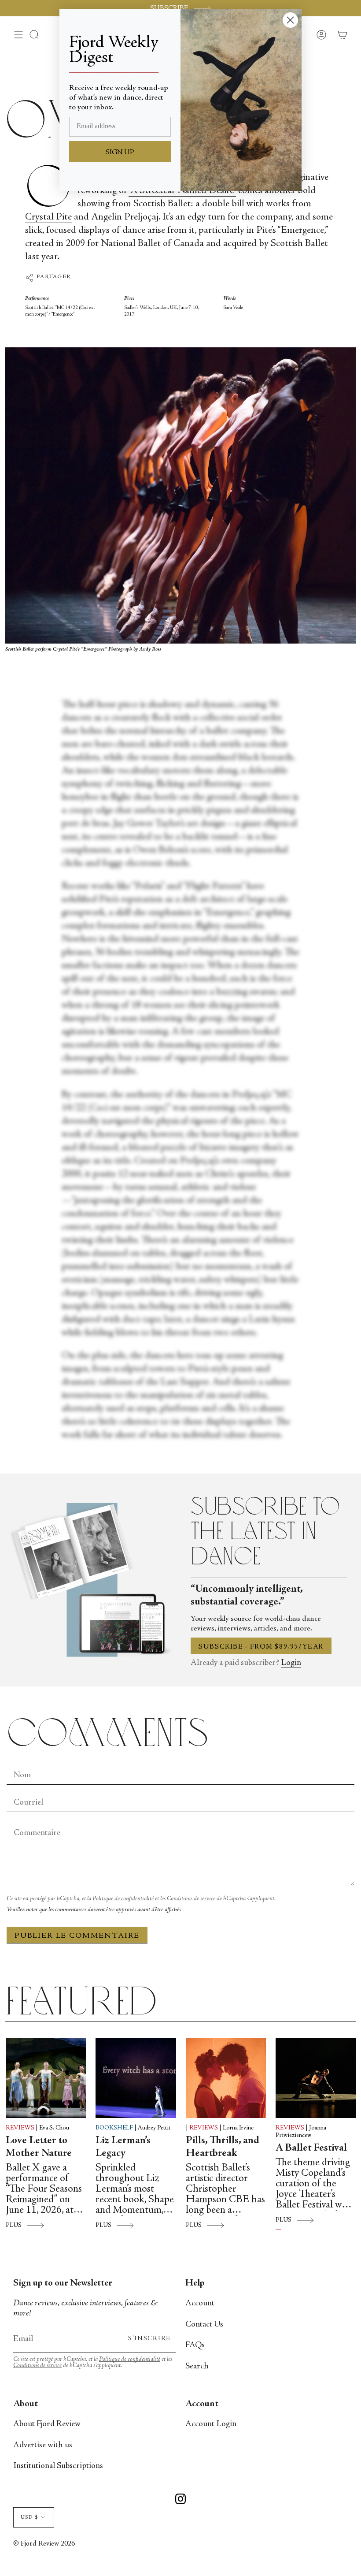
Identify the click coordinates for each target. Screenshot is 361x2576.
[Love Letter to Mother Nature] (46, 2078)
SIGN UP (120, 153)
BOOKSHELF (114, 2128)
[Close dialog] (290, 20)
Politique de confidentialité (123, 1899)
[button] (34, 35)
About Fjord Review (47, 2424)
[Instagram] (180, 2500)
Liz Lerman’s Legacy (123, 2147)
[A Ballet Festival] (316, 2078)
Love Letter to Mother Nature (39, 2147)
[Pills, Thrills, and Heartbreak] (226, 2078)
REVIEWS (20, 2128)
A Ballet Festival (311, 2148)
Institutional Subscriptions (58, 2466)
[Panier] (343, 35)
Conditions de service (191, 1899)
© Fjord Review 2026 (44, 2544)
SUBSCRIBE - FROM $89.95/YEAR (261, 1647)
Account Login (211, 2424)
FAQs (195, 2345)
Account (200, 2303)
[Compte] (321, 35)
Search (197, 2366)
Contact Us (204, 2325)
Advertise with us (43, 2445)
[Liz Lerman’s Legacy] (136, 2078)
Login (291, 1663)
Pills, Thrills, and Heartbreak (223, 2147)
